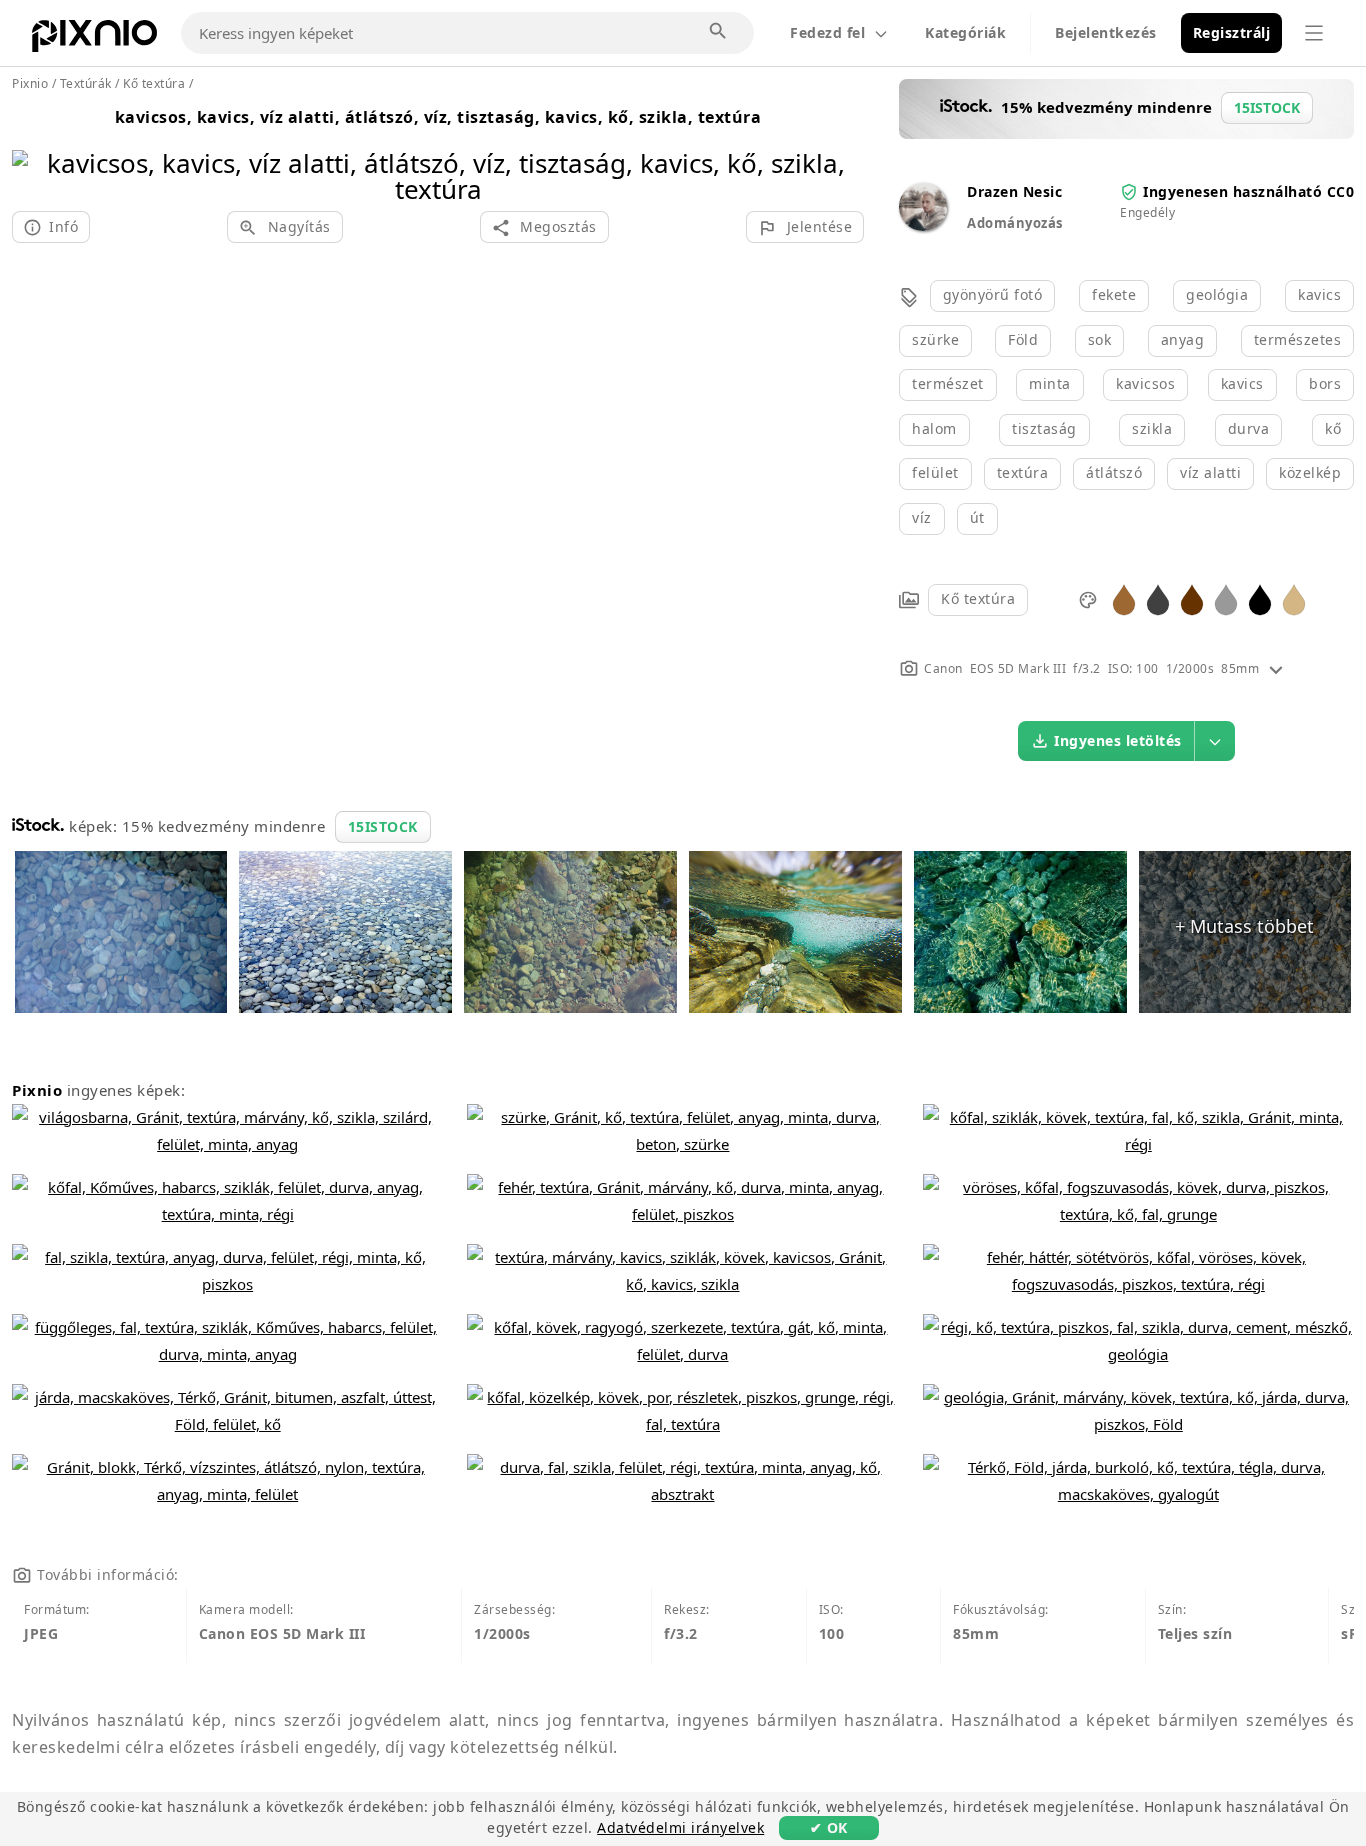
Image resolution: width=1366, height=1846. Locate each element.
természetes (1298, 339)
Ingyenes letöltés (1118, 740)
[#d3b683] (1294, 598)
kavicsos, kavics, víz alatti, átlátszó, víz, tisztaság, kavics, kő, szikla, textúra (438, 117)
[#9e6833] (1124, 598)
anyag (1183, 339)
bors (1325, 383)
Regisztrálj (1232, 32)
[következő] (841, 150)
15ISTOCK (383, 826)
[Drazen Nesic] (923, 225)
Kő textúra (978, 598)
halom (934, 428)
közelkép (1310, 472)
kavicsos (1145, 383)
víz (922, 517)
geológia (1217, 294)
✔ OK (829, 1827)
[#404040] (1158, 598)
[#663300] (1192, 598)
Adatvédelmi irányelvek (680, 1827)
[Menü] (1314, 33)
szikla (1152, 428)
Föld (1023, 339)
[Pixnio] (94, 40)
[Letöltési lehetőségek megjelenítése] (1215, 741)
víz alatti (1210, 472)
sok (1100, 339)
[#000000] (1260, 598)
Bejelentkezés (1106, 32)
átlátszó (1114, 472)
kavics (1319, 294)
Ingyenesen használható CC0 (1248, 191)
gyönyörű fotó (993, 294)
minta (1050, 383)
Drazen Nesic (1014, 191)
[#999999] (1226, 598)
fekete (1114, 294)
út (977, 517)
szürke (935, 339)
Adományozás (1015, 223)
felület (935, 472)
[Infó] (1276, 668)
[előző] (34, 150)
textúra (1023, 472)
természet (948, 383)
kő (1333, 428)
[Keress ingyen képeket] (719, 32)
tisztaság (1044, 428)
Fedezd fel (827, 32)
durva (1249, 428)
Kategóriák (965, 32)
